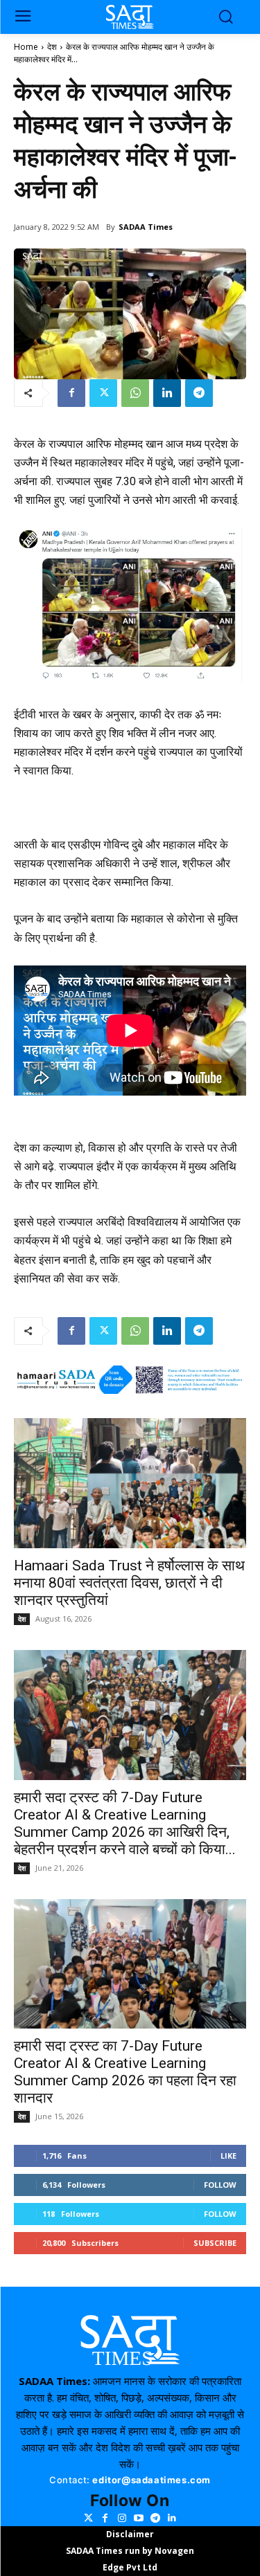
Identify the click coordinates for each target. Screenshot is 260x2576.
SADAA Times (146, 227)
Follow (220, 2185)
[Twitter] (103, 393)
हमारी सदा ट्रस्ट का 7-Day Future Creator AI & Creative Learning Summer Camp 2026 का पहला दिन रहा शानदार (125, 2072)
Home (26, 47)
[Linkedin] (167, 393)
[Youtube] (139, 2518)
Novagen (174, 2551)
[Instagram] (122, 2518)
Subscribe (215, 2243)
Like (228, 2156)
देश (52, 47)
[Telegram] (199, 393)
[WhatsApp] (135, 393)
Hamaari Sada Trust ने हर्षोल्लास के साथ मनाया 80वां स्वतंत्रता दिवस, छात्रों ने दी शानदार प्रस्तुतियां (129, 1583)
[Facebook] (71, 393)
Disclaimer (130, 2534)
